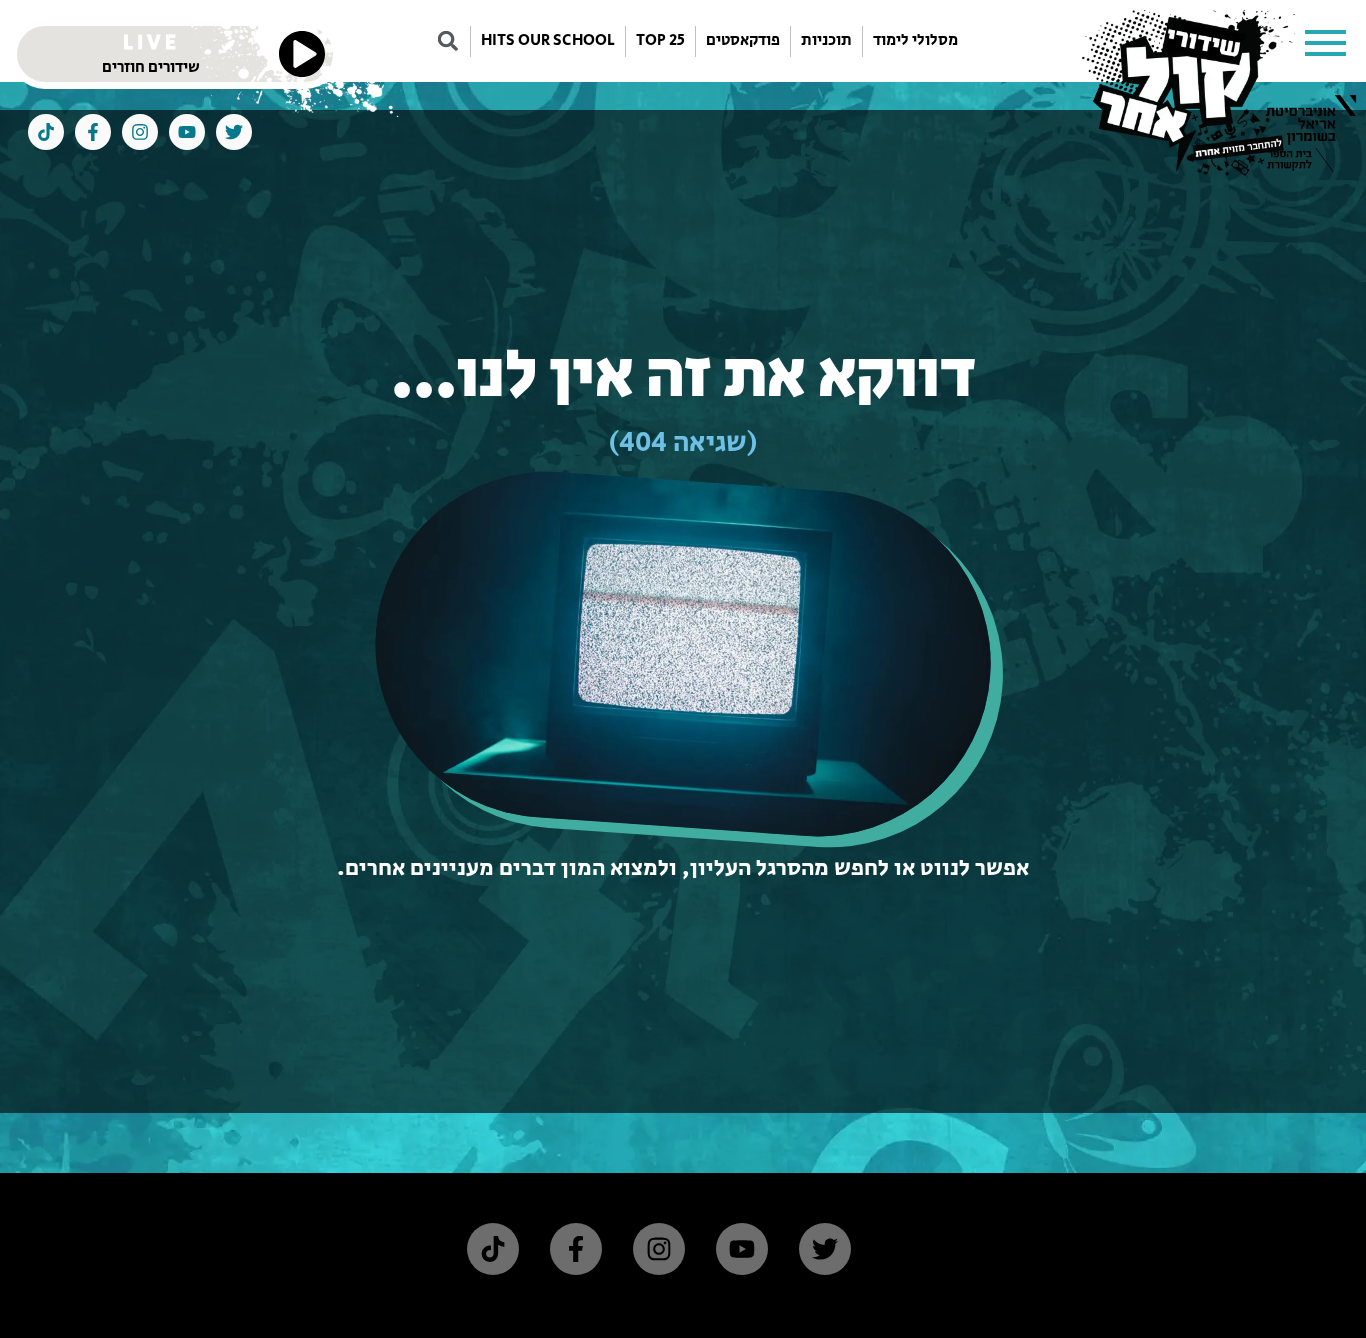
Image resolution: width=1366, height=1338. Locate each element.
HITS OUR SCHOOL (548, 40)
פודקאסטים (743, 40)
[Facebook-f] (93, 132)
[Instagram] (140, 132)
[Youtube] (187, 132)
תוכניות (826, 40)
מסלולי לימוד (915, 40)
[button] (1326, 41)
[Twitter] (234, 132)
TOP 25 (660, 40)
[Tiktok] (46, 132)
